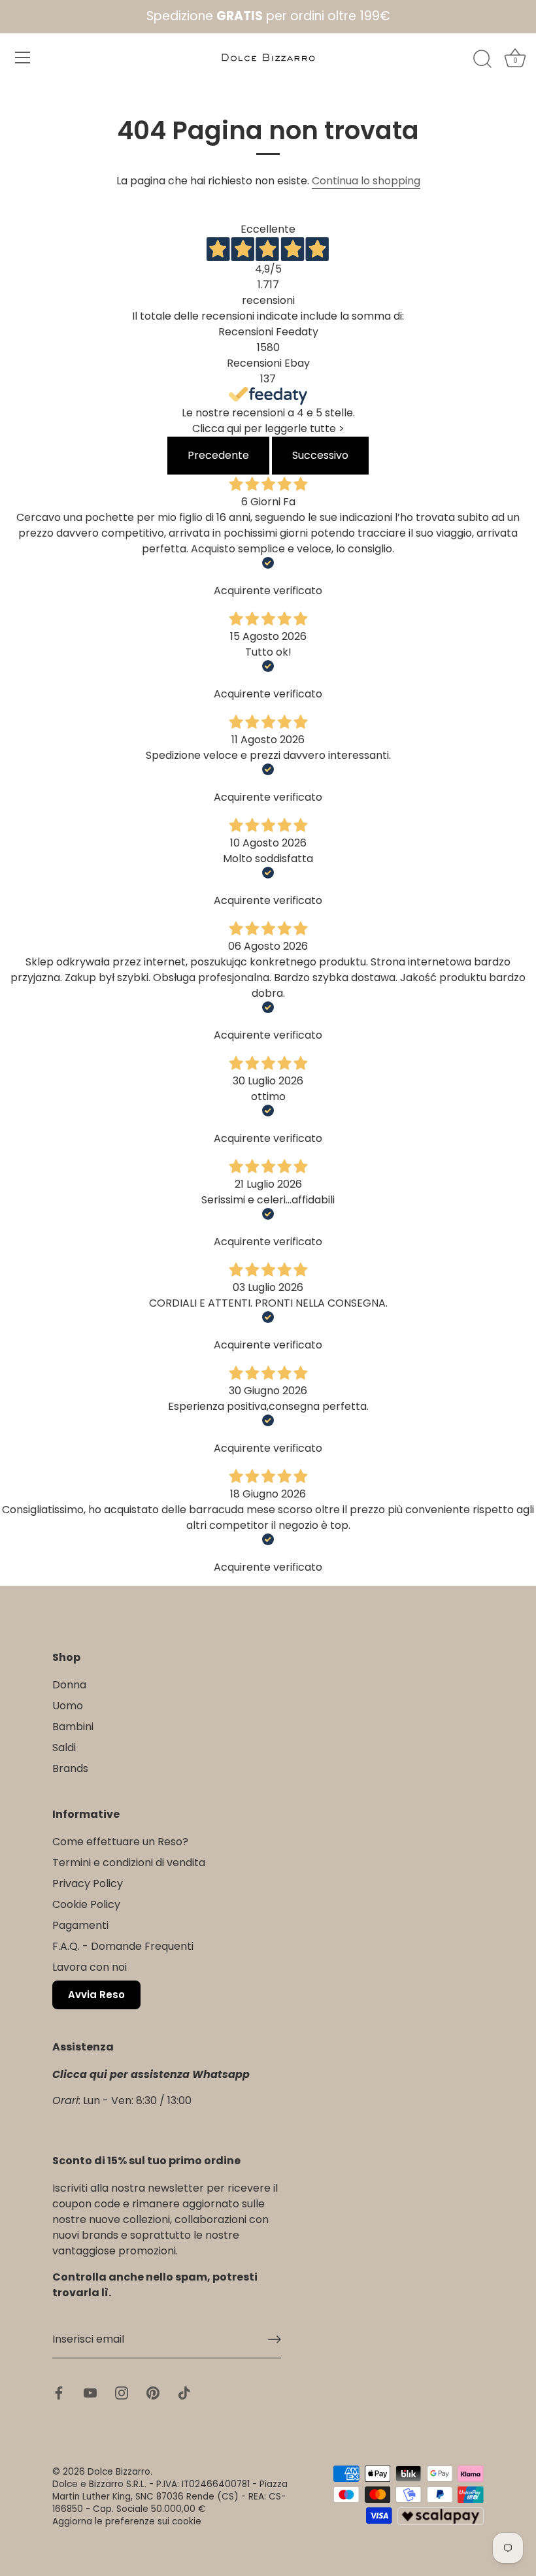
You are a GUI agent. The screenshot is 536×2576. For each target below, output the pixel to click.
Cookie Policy (86, 1904)
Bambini (73, 1727)
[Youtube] (90, 2392)
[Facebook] (59, 2392)
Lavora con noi (90, 1967)
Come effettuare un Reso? (120, 1842)
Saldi (64, 1748)
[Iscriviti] (275, 2339)
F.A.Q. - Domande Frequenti (123, 1946)
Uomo (68, 1706)
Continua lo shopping (366, 181)
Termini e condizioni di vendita (129, 1863)
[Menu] (23, 58)
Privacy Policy (88, 1883)
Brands (70, 1768)
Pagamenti (80, 1925)
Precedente (218, 455)
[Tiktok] (184, 2392)
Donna (69, 1685)
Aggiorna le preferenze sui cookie (127, 2521)
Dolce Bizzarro (119, 2472)
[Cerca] (482, 59)
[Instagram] (122, 2392)
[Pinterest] (153, 2392)
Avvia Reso (96, 1995)
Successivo (320, 455)
